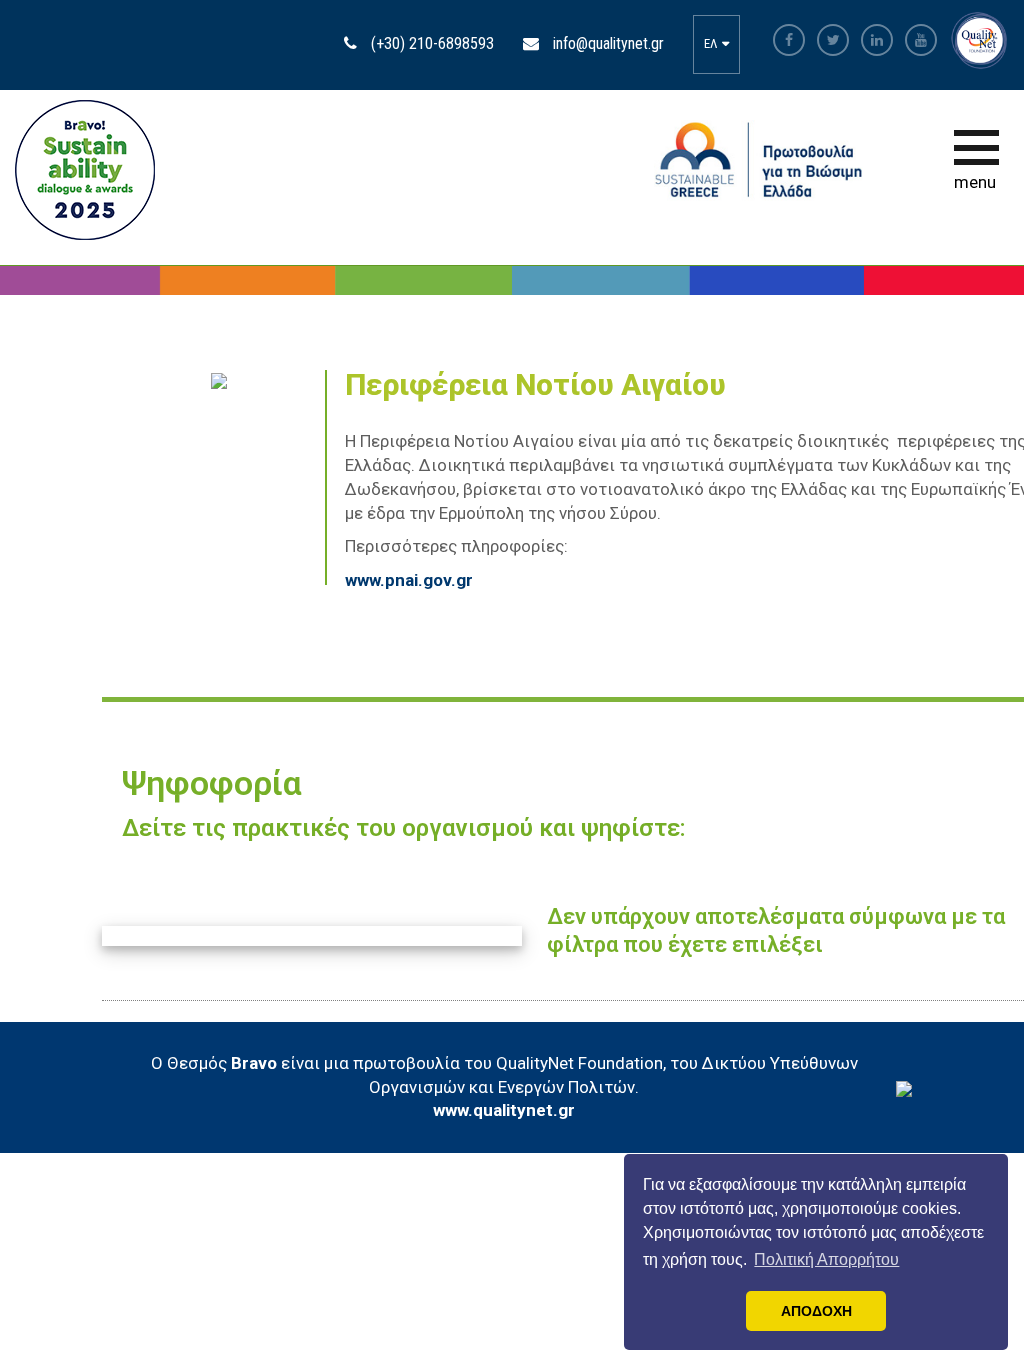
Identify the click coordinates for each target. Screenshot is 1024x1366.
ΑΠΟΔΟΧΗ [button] (816, 1311)
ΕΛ (712, 43)
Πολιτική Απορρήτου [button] (826, 1259)
